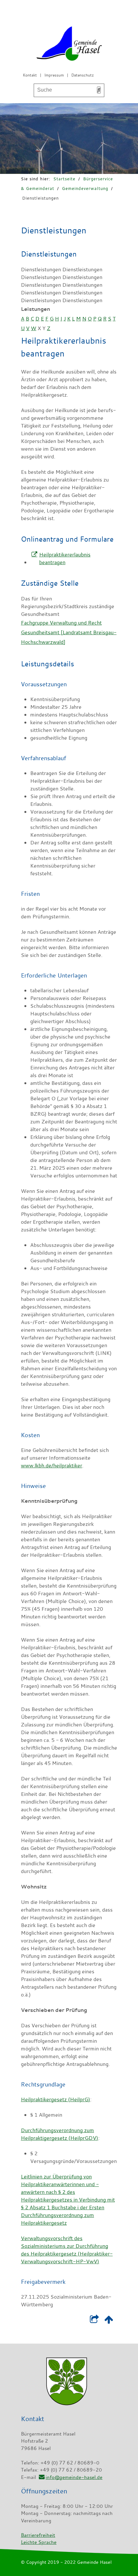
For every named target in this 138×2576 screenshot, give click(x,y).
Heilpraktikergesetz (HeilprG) (56, 2099)
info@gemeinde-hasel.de (74, 2477)
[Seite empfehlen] (94, 2321)
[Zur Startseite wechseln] (69, 45)
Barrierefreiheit (38, 2535)
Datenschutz (82, 75)
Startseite (64, 179)
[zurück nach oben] (109, 2321)
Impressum (54, 75)
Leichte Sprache (39, 2542)
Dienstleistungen (40, 198)
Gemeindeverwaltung (85, 188)
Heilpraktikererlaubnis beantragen (65, 558)
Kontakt (30, 75)
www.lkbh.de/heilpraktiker (52, 1465)
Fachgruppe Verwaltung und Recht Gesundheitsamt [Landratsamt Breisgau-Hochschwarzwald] (69, 632)
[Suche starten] (99, 90)
